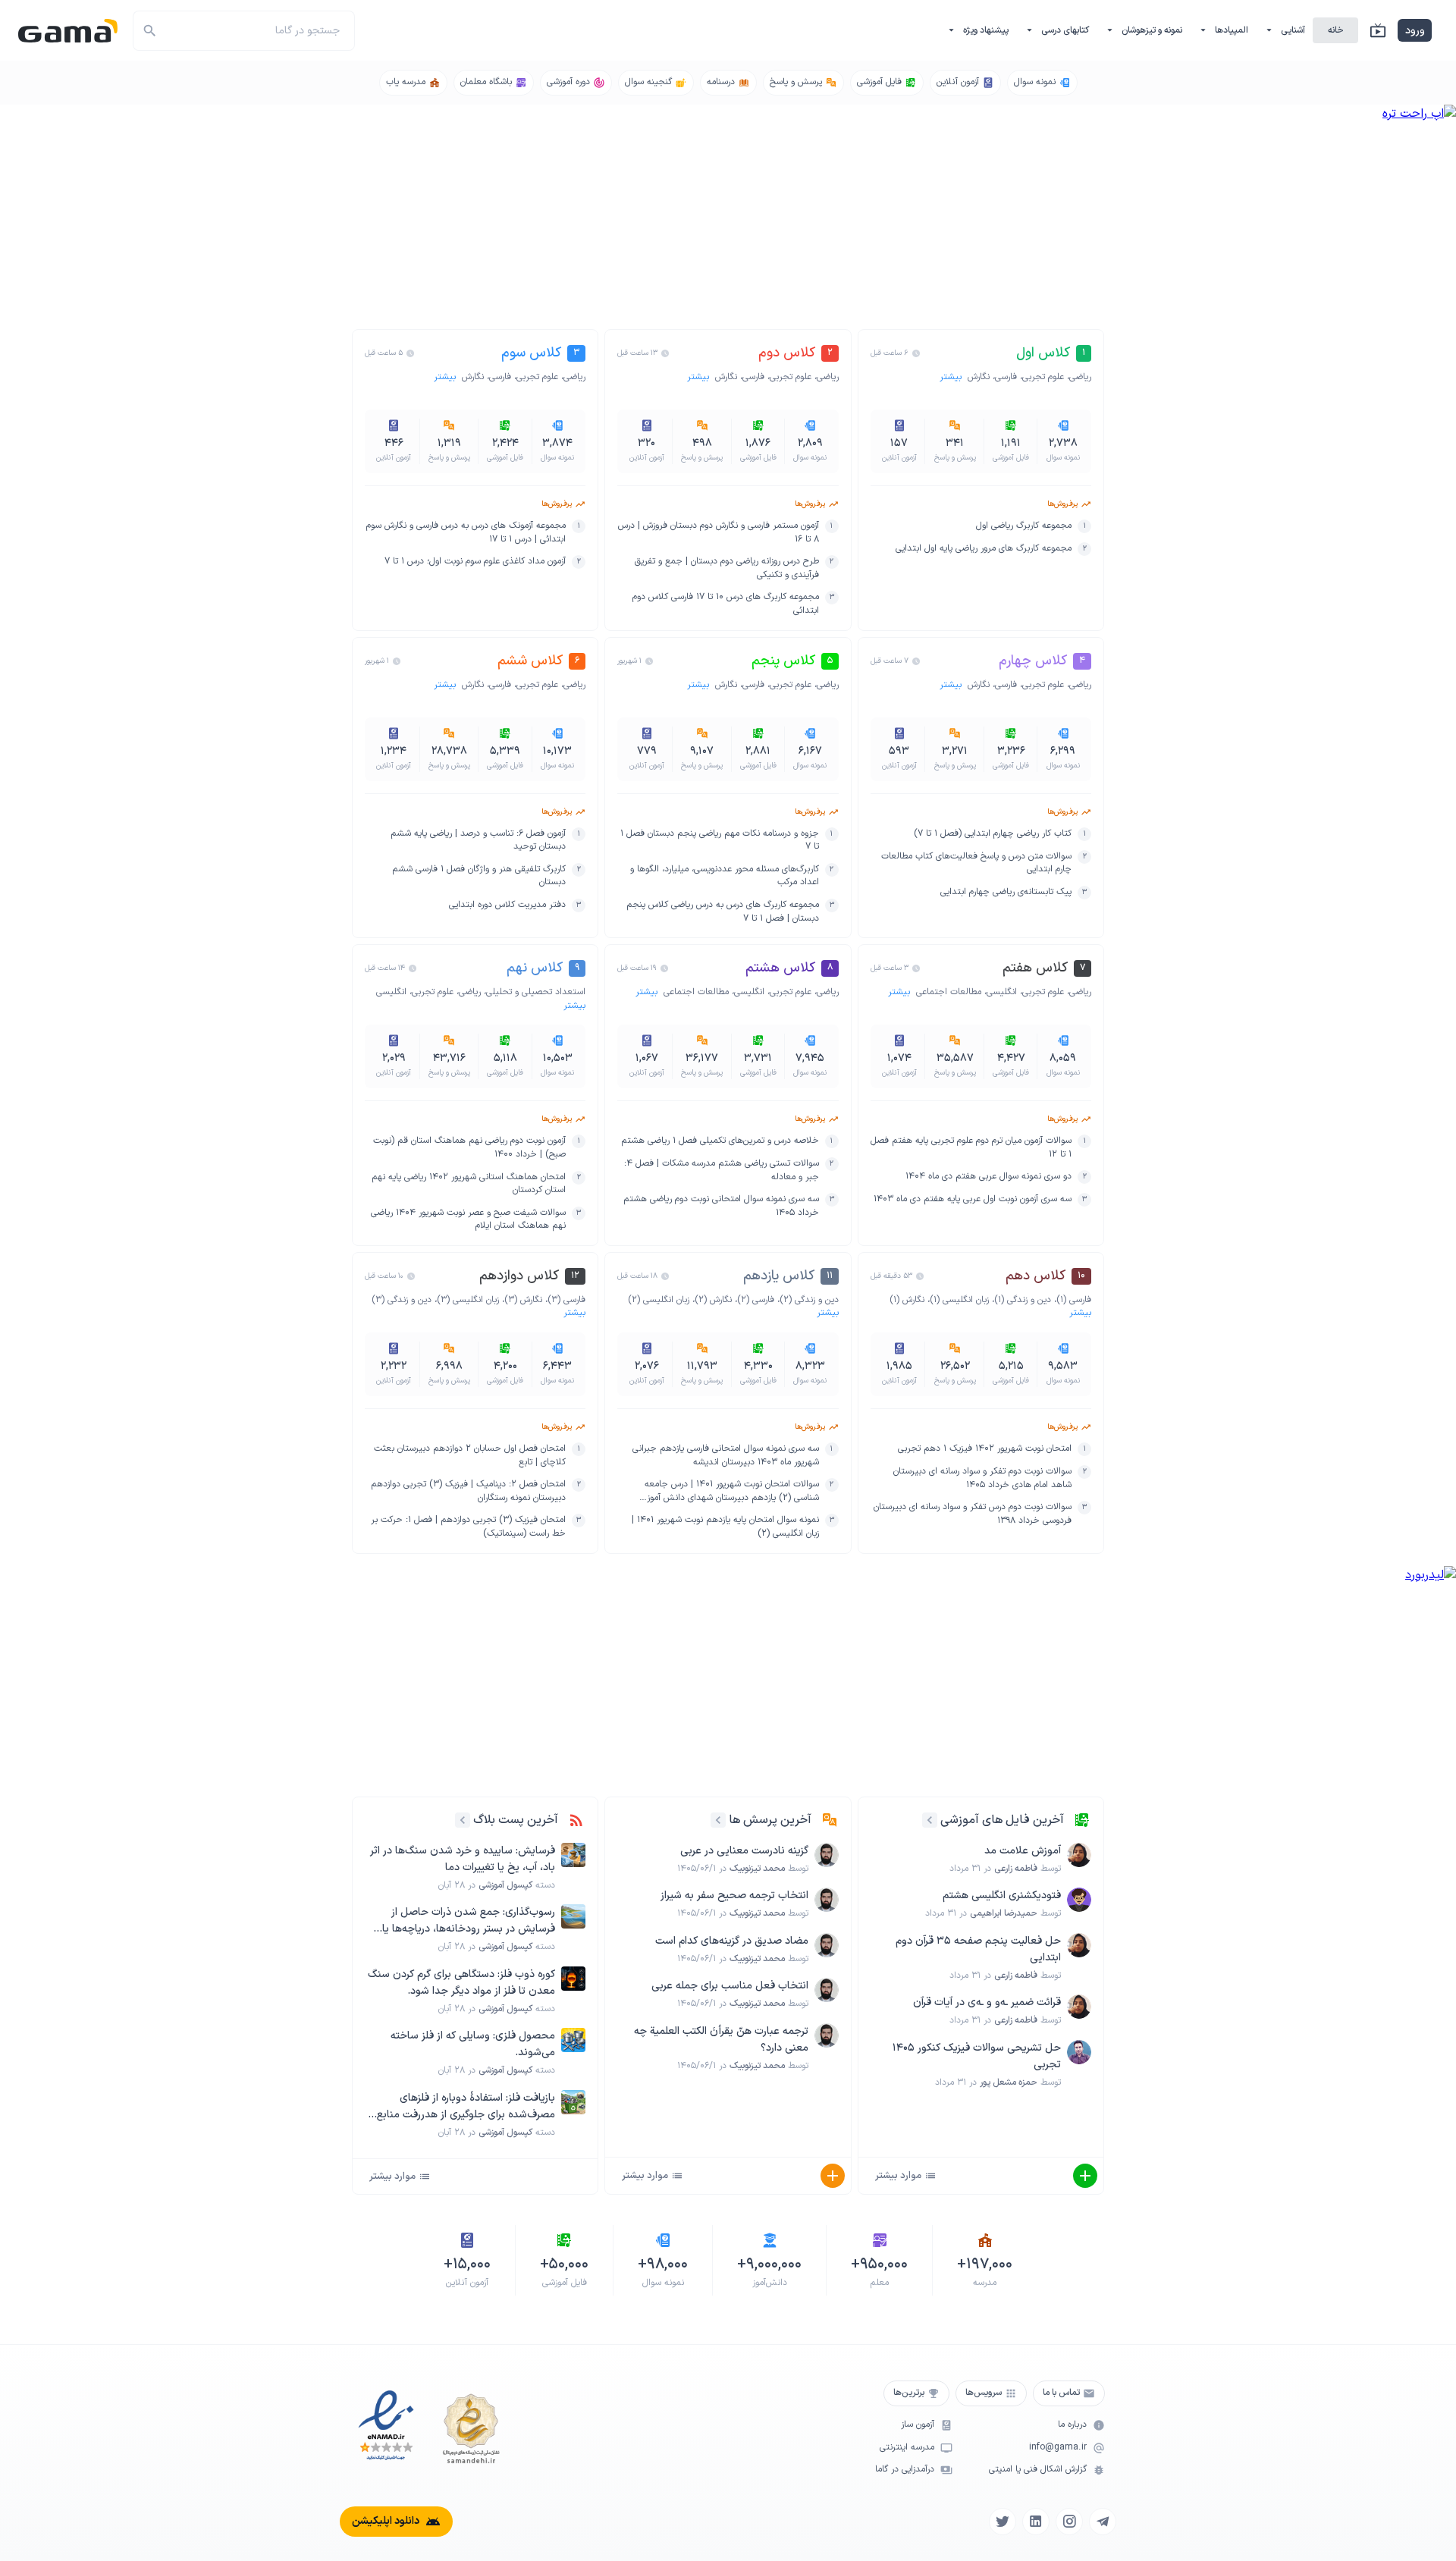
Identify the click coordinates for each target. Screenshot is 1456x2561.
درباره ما (1072, 2425)
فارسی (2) (756, 1300)
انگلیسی (1002, 992)
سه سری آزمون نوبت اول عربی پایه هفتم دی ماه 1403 (973, 1199)
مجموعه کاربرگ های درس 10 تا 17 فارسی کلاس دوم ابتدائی (725, 604)
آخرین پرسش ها (770, 1820)
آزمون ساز (918, 2425)
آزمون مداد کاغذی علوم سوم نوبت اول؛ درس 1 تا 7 (475, 562)
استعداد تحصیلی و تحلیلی (536, 992)
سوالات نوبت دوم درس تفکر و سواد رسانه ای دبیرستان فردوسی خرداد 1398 (973, 1514)
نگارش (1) (907, 1300)
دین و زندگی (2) (809, 1300)
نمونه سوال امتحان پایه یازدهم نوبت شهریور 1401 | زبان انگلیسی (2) (725, 1527)
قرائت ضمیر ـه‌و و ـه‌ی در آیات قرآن (987, 2002)
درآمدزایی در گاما (905, 2470)
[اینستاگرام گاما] (1069, 2522)
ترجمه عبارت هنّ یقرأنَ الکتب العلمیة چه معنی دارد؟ (721, 2040)
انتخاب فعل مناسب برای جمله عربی (730, 1986)
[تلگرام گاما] (1103, 2522)
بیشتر (952, 377)
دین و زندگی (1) (1023, 1300)
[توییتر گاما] (1003, 2522)
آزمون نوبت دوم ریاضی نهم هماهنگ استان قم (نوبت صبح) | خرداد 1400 (469, 1148)
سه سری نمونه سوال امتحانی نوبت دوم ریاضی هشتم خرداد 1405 (721, 1206)
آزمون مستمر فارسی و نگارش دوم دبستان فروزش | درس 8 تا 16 (718, 533)
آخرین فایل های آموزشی (1002, 1820)
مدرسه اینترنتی (907, 2448)
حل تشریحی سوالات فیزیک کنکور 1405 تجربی (977, 2056)
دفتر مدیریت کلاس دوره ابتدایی (507, 905)
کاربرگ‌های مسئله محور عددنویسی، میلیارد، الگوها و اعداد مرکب (724, 876)
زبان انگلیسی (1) (959, 1300)
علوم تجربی (1043, 377)
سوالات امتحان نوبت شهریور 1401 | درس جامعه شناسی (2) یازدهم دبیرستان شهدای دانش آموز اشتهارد (731, 1491)
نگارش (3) (523, 1300)
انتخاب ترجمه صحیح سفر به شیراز (734, 1896)
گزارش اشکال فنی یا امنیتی (1038, 2470)
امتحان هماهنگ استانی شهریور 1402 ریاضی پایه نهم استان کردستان (469, 1184)
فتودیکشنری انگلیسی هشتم (1002, 1896)
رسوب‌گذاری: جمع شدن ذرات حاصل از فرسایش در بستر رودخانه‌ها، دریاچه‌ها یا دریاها (469, 1921)
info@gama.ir (1058, 2448)
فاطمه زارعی (1016, 1869)
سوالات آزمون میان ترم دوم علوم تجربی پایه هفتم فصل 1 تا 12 (971, 1148)
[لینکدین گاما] (1036, 2522)
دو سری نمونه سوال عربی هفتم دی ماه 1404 (988, 1177)
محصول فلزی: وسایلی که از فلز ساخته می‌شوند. (473, 2044)
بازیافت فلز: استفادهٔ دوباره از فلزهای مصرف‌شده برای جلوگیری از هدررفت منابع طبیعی (466, 2107)
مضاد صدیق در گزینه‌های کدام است (732, 1941)
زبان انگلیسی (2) (659, 1300)
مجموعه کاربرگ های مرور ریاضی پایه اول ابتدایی (984, 549)
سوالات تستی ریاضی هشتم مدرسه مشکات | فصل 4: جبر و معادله (721, 1171)
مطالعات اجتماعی (949, 992)
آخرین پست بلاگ (516, 1820)
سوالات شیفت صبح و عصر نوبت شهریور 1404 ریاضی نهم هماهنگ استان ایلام (468, 1220)
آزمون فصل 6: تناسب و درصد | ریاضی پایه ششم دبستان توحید (478, 841)
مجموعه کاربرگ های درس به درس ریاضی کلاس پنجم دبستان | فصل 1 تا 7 (722, 912)
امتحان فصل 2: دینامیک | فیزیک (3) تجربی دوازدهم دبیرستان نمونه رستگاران (468, 1491)
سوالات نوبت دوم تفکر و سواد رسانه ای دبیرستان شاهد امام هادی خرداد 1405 (982, 1478)
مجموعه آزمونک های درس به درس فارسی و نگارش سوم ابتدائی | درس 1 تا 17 (466, 533)
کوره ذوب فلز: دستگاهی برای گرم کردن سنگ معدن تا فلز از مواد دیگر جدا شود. (461, 1983)
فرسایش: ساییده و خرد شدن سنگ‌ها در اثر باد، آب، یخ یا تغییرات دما (463, 1859)
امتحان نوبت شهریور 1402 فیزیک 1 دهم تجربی (985, 1449)
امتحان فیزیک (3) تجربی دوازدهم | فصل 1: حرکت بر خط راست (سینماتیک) (468, 1527)
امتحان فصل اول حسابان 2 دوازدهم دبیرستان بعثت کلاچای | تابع (470, 1456)
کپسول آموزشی (505, 1885)
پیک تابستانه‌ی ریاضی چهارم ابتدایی (1006, 892)
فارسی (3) (566, 1300)
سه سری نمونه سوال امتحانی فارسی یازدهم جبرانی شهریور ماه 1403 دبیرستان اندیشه (725, 1456)
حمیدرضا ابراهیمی (1004, 1913)
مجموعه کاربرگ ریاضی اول (1024, 526)
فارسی (1006, 377)
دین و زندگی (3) (402, 1300)
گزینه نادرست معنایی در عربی (744, 1851)
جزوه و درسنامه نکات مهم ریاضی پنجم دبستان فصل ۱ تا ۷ (719, 841)
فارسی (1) (1074, 1300)
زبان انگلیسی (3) (468, 1300)
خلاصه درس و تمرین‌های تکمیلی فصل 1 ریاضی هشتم (720, 1141)
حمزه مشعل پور (1009, 2082)
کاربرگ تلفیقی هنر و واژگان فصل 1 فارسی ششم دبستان (479, 876)
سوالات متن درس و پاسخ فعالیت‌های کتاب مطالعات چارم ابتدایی (976, 863)
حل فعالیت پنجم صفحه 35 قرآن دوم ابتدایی (978, 1949)
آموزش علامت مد (1023, 1851)
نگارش (979, 377)
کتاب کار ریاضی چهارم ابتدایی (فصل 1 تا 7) (993, 834)
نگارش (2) (713, 1300)
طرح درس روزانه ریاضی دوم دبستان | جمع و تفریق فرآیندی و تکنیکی (726, 568)
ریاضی (1080, 377)
